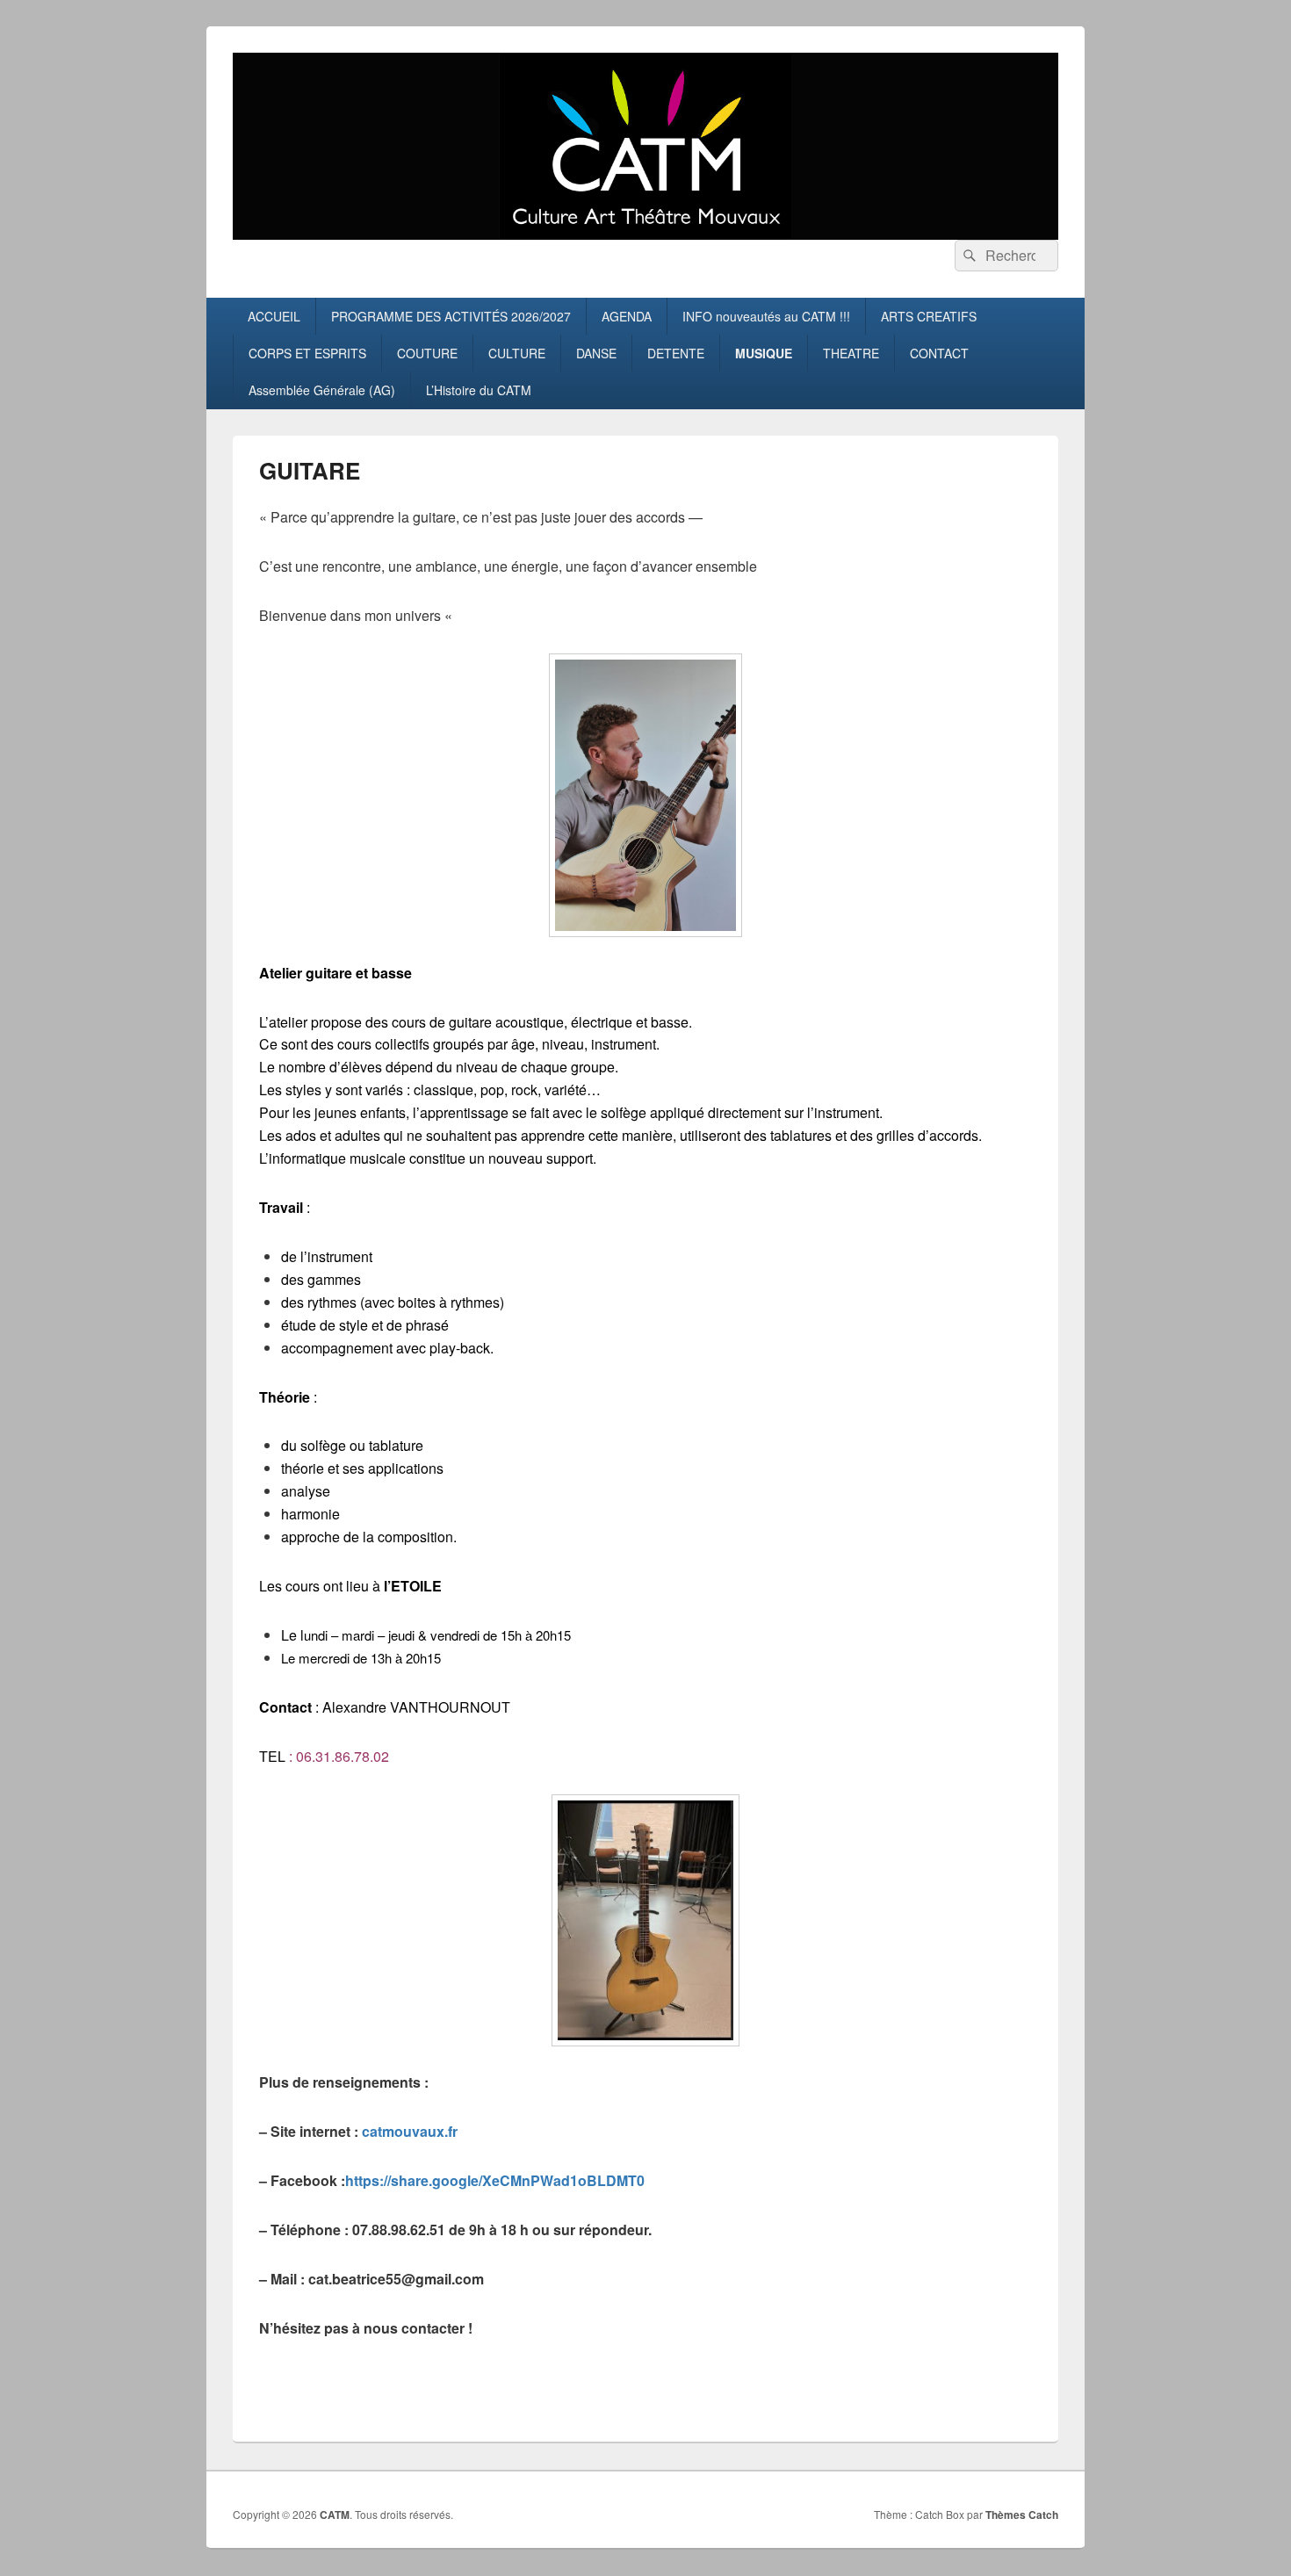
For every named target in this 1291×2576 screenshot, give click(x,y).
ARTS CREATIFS (929, 316)
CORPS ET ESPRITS (307, 353)
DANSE (596, 353)
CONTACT (939, 353)
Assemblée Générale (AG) (322, 390)
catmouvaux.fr (410, 2131)
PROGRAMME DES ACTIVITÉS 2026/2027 (451, 316)
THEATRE (851, 353)
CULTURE (517, 353)
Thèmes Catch (1022, 2515)
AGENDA (627, 316)
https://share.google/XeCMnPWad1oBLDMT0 (495, 2180)
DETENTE (676, 353)
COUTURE (427, 353)
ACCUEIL (274, 316)
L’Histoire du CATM (479, 390)
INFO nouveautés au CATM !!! (766, 316)
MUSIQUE (764, 353)
